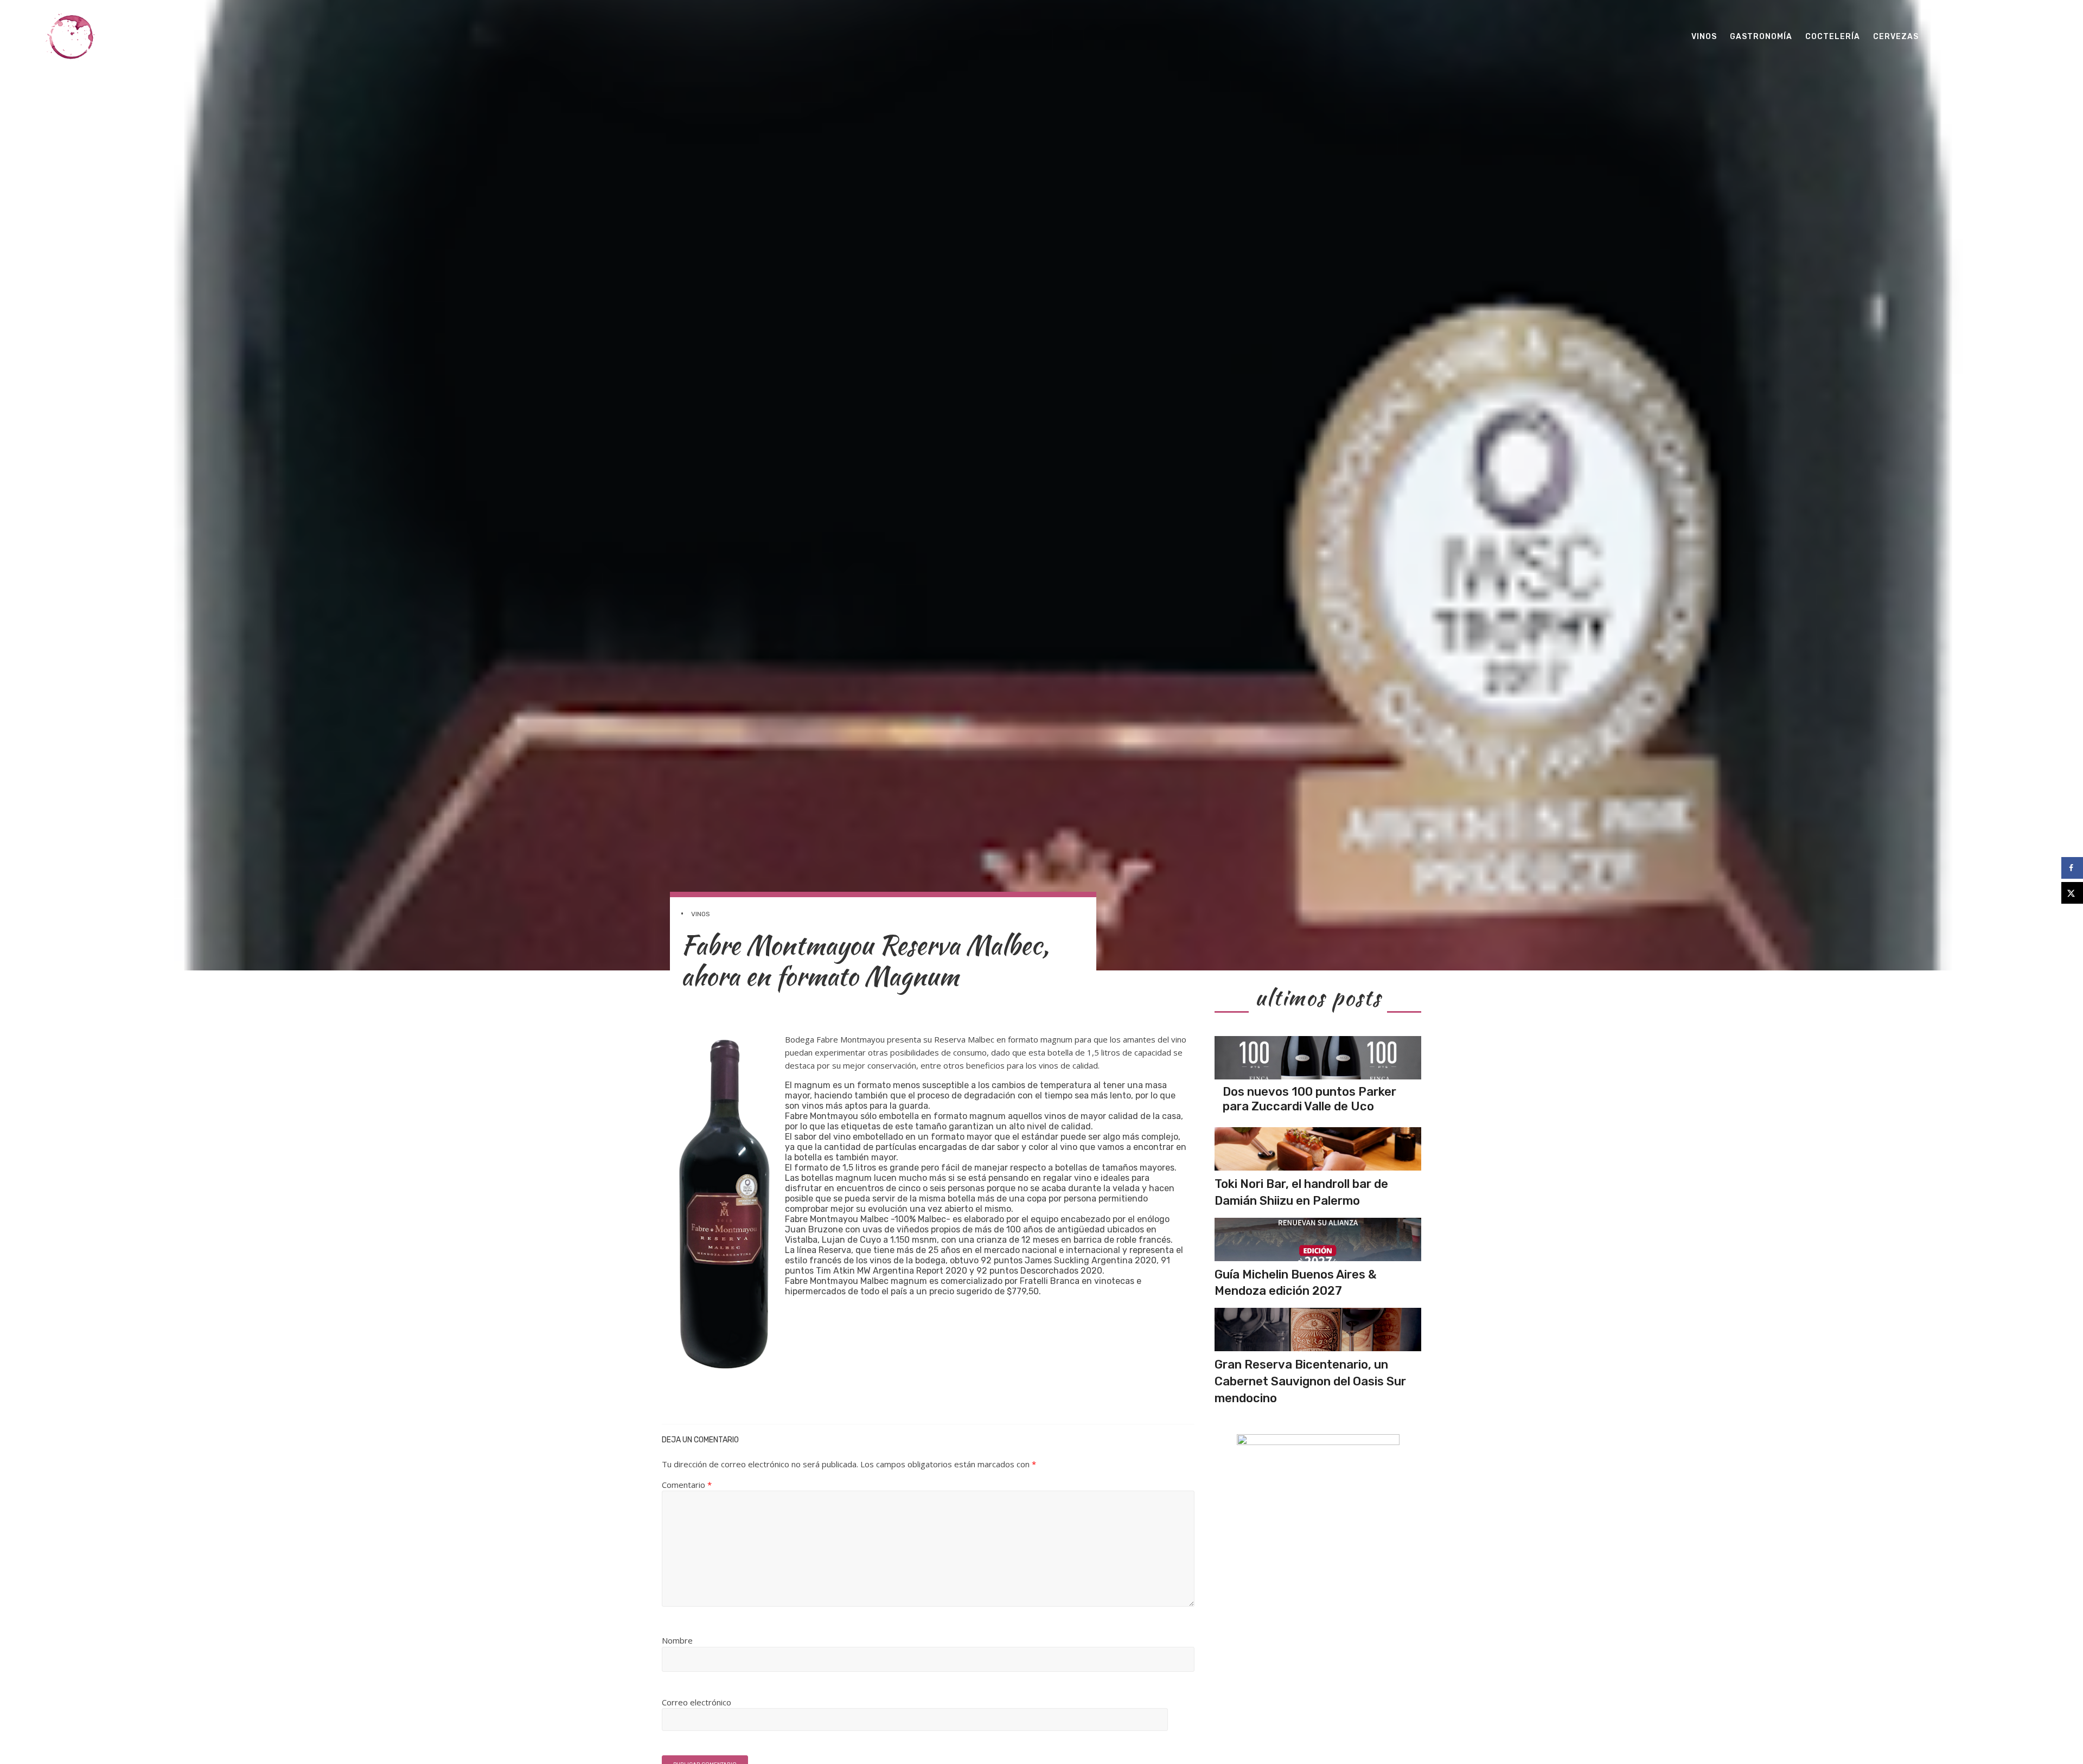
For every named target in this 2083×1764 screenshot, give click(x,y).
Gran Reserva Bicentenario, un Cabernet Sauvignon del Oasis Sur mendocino (1310, 1381)
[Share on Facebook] (2072, 868)
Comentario (687, 1485)
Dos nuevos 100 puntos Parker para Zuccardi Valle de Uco (1309, 1099)
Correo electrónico (697, 1702)
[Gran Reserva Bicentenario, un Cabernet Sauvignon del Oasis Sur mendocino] (1318, 1330)
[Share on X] (2072, 893)
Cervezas (1896, 37)
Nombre (677, 1640)
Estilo (1947, 37)
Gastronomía (1761, 37)
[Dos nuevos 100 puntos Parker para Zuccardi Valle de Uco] (1318, 1058)
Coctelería (1833, 37)
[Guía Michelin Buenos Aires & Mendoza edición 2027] (1318, 1239)
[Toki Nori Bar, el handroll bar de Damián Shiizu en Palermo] (1318, 1149)
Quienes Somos (2010, 37)
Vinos (1704, 37)
